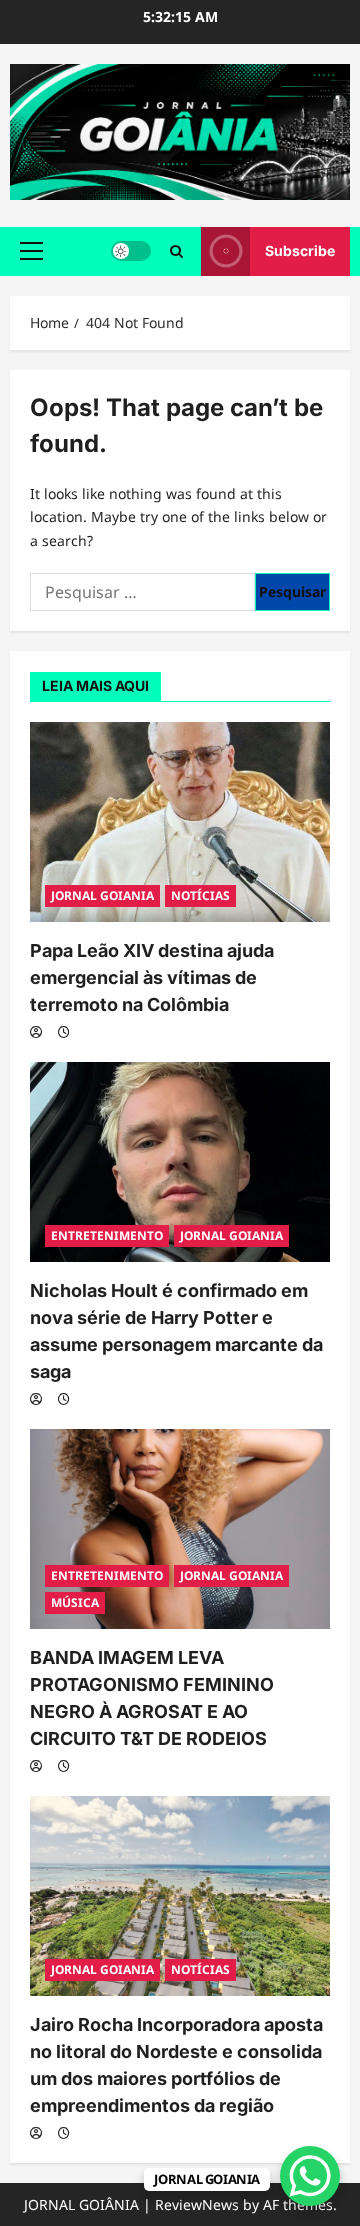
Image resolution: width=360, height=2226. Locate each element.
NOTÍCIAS (200, 895)
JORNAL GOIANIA (102, 895)
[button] (31, 251)
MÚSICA (75, 1602)
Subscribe (300, 250)
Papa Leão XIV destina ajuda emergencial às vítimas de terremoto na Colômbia (152, 977)
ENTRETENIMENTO (107, 1235)
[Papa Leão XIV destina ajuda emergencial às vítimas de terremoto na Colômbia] (180, 822)
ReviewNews (197, 2204)
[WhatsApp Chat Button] (310, 2176)
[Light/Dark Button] (131, 251)
